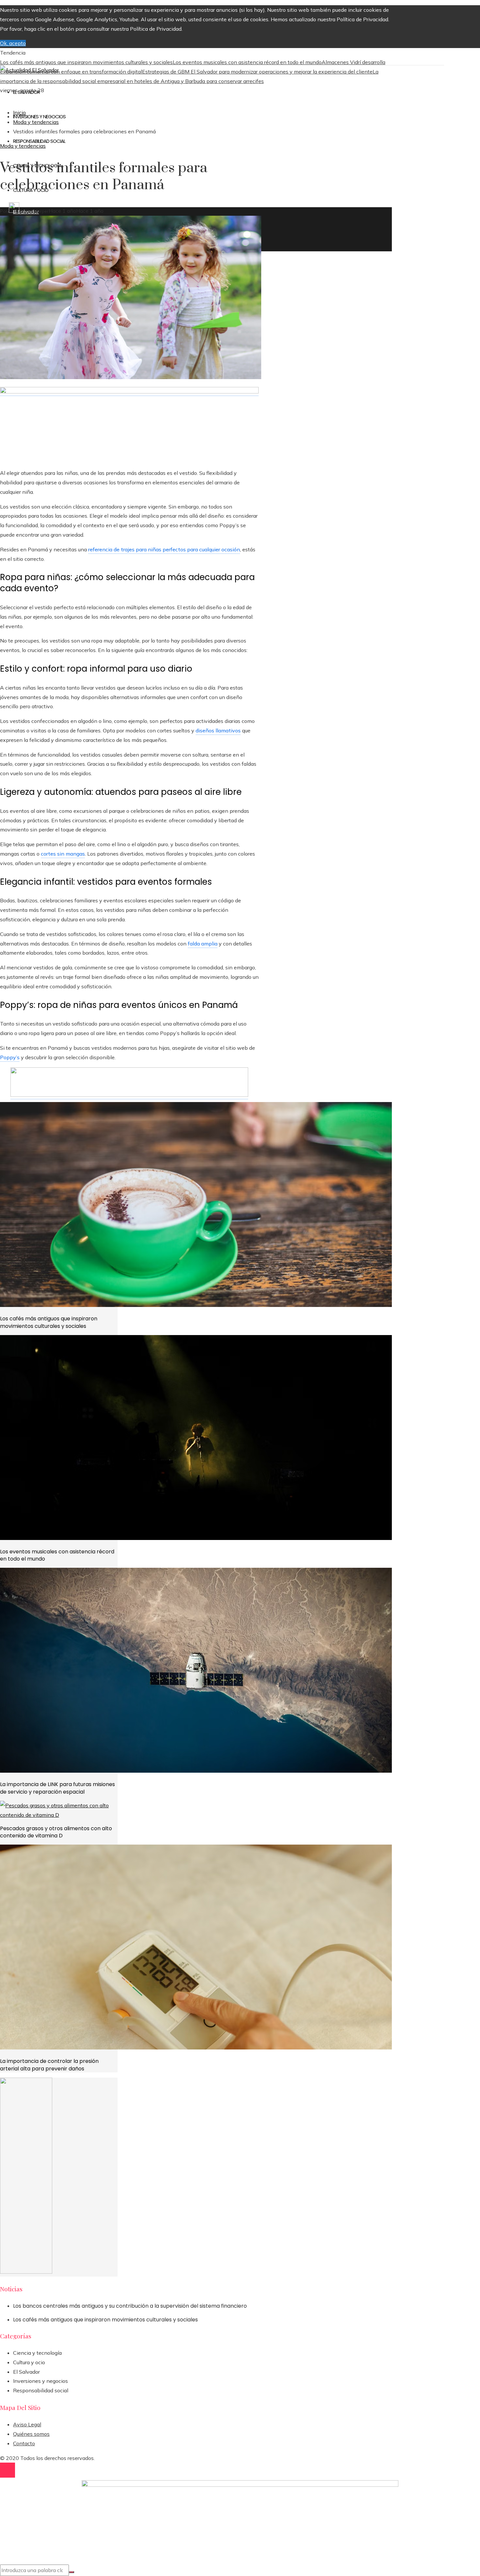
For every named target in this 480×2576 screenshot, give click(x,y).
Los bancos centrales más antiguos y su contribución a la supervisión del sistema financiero (130, 2306)
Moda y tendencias (23, 146)
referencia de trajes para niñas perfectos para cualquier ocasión (164, 549)
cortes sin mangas (63, 854)
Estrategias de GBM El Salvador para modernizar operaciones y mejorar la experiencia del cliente (257, 72)
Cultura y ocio (29, 2362)
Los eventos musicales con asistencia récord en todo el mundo (247, 62)
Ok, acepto (13, 43)
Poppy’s (10, 1057)
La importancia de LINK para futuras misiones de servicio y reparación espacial (57, 1788)
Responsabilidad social (41, 2390)
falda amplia (203, 944)
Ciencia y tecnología (37, 2353)
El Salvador (26, 2372)
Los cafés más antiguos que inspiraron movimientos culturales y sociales (86, 62)
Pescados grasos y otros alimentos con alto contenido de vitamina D (56, 1832)
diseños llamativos (218, 730)
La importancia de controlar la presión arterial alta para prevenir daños (49, 2065)
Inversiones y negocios (40, 2381)
